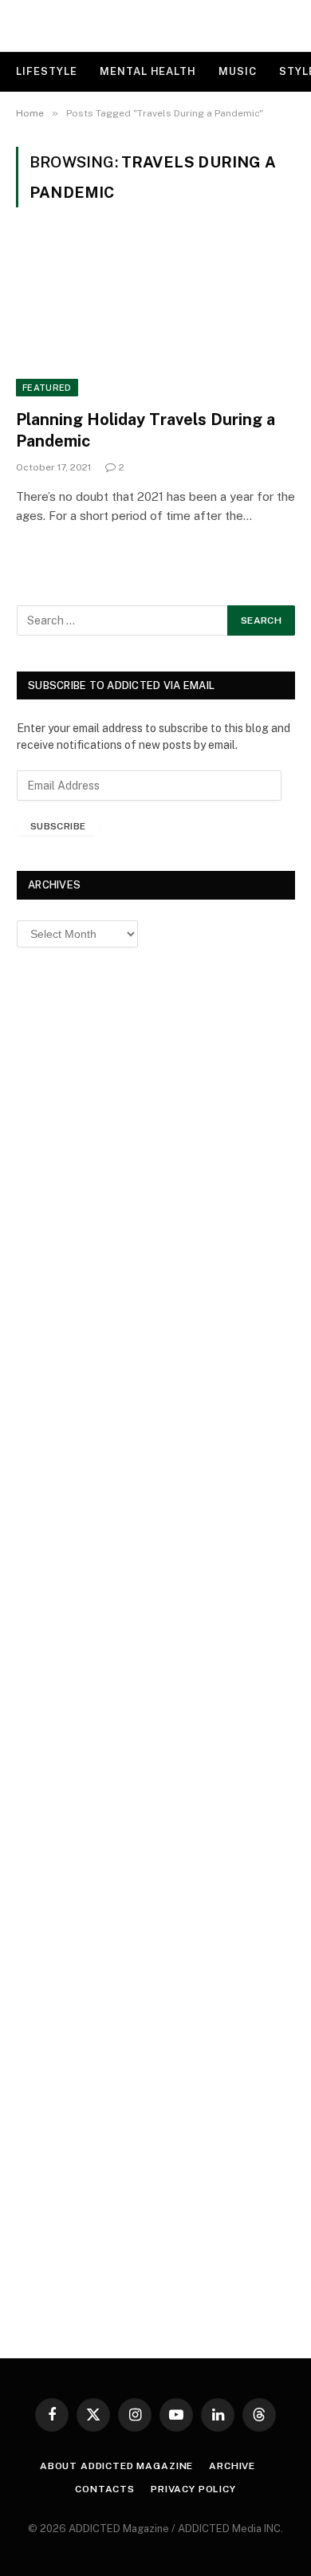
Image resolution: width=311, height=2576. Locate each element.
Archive (232, 2466)
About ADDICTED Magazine (116, 2466)
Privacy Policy (193, 2489)
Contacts (105, 2489)
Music (238, 71)
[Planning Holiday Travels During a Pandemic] (155, 318)
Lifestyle (47, 71)
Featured (47, 388)
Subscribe (58, 826)
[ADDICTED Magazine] (156, 26)
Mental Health (148, 71)
